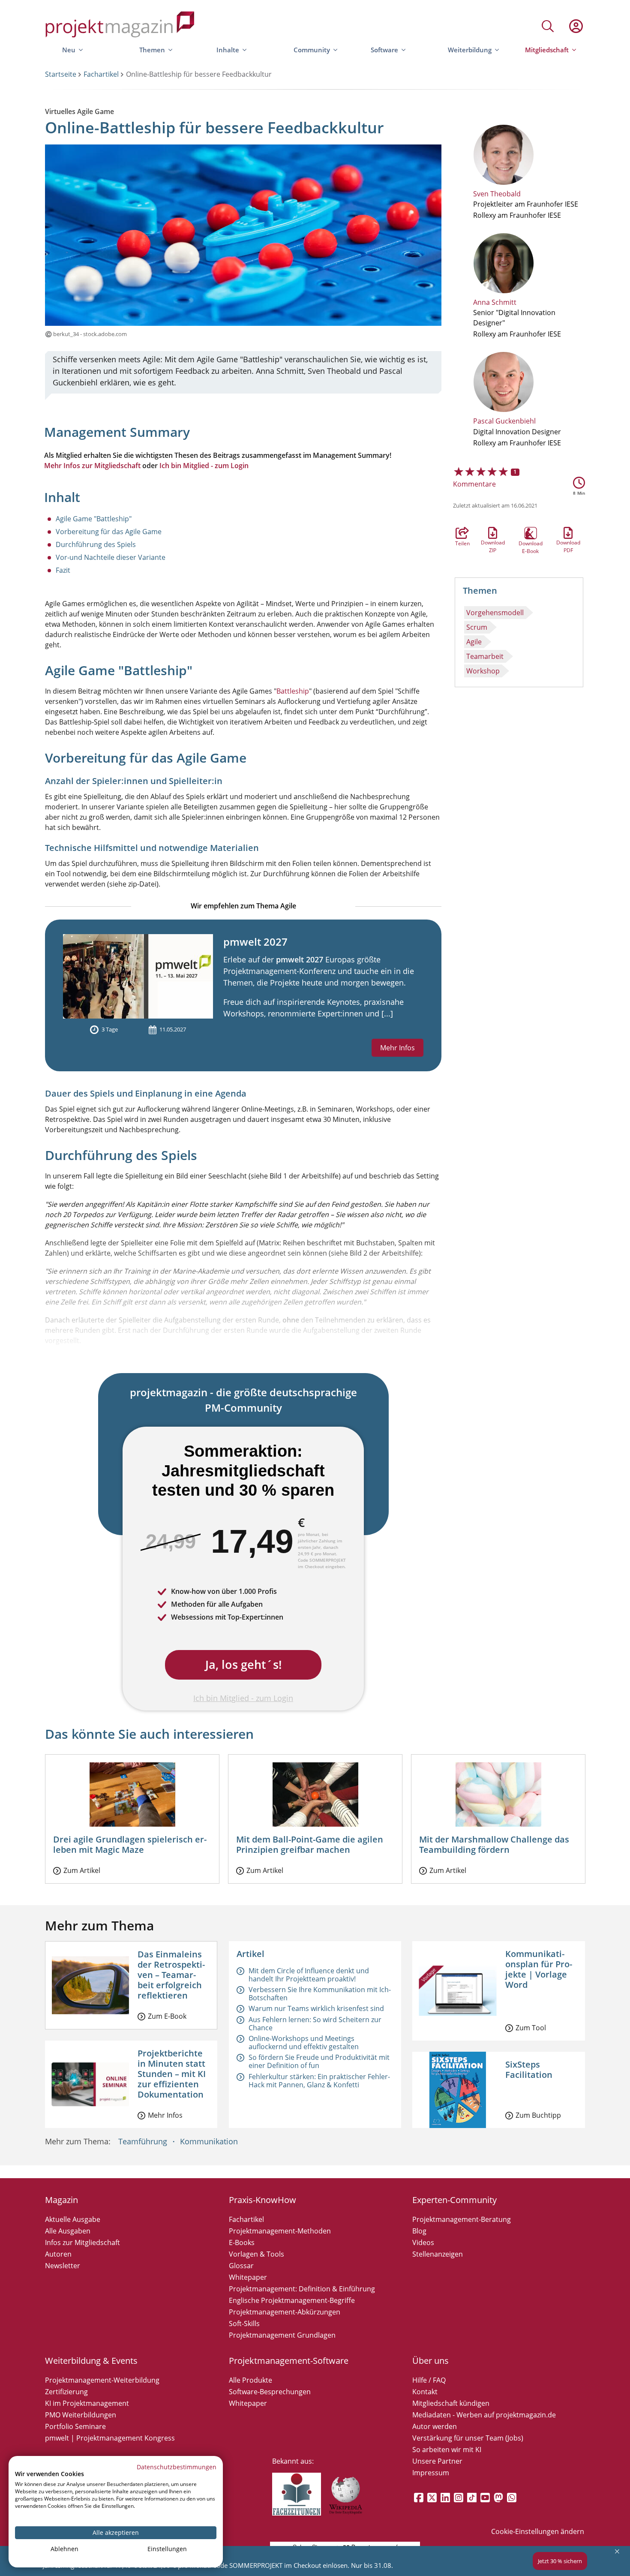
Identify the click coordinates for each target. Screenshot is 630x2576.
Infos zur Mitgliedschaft (82, 2242)
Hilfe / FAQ (429, 2380)
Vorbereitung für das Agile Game (109, 532)
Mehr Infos (397, 1048)
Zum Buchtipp (538, 2115)
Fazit (63, 570)
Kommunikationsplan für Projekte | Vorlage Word (539, 1969)
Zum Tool (531, 2028)
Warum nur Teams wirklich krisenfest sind (316, 2008)
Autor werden (435, 2426)
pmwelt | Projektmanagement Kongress (110, 2438)
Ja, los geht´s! (243, 1664)
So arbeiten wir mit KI (447, 2450)
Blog (419, 2231)
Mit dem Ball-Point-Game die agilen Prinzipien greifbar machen (310, 1844)
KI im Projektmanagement (87, 2403)
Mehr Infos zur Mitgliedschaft (92, 466)
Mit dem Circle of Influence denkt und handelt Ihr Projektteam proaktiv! (309, 1975)
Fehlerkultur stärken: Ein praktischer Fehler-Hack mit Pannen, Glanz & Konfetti (319, 2081)
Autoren (58, 2254)
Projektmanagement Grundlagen (282, 2335)
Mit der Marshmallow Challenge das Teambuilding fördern (494, 1844)
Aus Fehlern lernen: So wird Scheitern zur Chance (315, 2024)
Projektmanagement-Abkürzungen (285, 2312)
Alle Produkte (250, 2380)
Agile (474, 642)
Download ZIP (493, 533)
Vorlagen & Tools (256, 2254)
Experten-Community (454, 2200)
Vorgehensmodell (495, 613)
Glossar (241, 2266)
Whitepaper (248, 2277)
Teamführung (143, 2141)
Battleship (293, 691)
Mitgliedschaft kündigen (451, 2403)
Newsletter (63, 2266)
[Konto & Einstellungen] (576, 26)
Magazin (61, 2200)
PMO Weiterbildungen (81, 2415)
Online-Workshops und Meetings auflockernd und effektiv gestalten (304, 2042)
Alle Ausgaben (68, 2231)
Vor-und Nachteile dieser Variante (111, 557)
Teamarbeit (485, 656)
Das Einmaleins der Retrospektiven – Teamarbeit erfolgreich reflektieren (171, 1975)
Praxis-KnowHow (262, 2200)
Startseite (61, 74)
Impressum (431, 2473)
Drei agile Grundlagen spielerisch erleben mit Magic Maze (130, 1844)
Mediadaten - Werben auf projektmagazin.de (484, 2415)
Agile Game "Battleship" (94, 519)
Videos (423, 2242)
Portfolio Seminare (75, 2426)
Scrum (477, 627)
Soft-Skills (244, 2324)
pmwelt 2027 (255, 942)
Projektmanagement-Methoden (280, 2231)
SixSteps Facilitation (529, 2070)
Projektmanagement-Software (289, 2361)
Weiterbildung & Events (91, 2361)
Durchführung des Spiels (96, 544)
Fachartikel (101, 74)
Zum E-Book (167, 2016)
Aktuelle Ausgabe (73, 2219)
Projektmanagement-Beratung (462, 2219)
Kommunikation (209, 2141)
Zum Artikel (82, 1870)
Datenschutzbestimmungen (177, 2467)
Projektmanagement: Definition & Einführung (302, 2289)
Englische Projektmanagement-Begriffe (292, 2300)
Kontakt (425, 2392)
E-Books (242, 2242)
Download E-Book (531, 533)
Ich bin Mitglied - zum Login (204, 466)
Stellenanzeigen (438, 2254)
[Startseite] (120, 26)
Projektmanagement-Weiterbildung (102, 2380)
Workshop (483, 671)
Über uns (430, 2361)
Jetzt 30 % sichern (560, 2561)
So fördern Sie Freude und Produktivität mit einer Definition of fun (319, 2061)
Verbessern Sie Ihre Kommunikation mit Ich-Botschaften (320, 1994)
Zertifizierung (66, 2392)
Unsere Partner (437, 2461)
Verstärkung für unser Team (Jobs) (468, 2438)
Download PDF (568, 533)
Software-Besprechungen (270, 2392)
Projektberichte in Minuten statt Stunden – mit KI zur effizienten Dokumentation (172, 2074)
